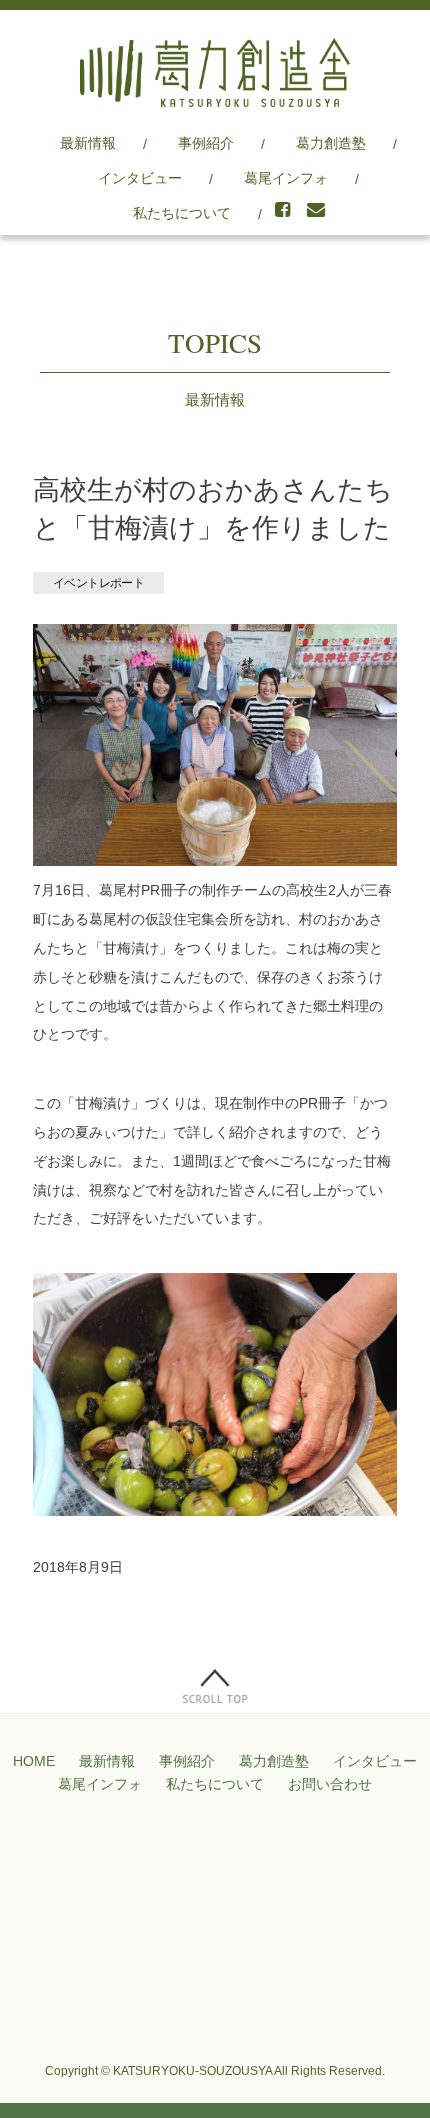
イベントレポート (98, 583)
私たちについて (182, 213)
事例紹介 (206, 143)
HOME (34, 1761)
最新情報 (88, 143)
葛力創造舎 (215, 72)
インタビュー (140, 178)
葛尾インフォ (286, 178)
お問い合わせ (330, 1784)
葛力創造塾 (331, 143)
